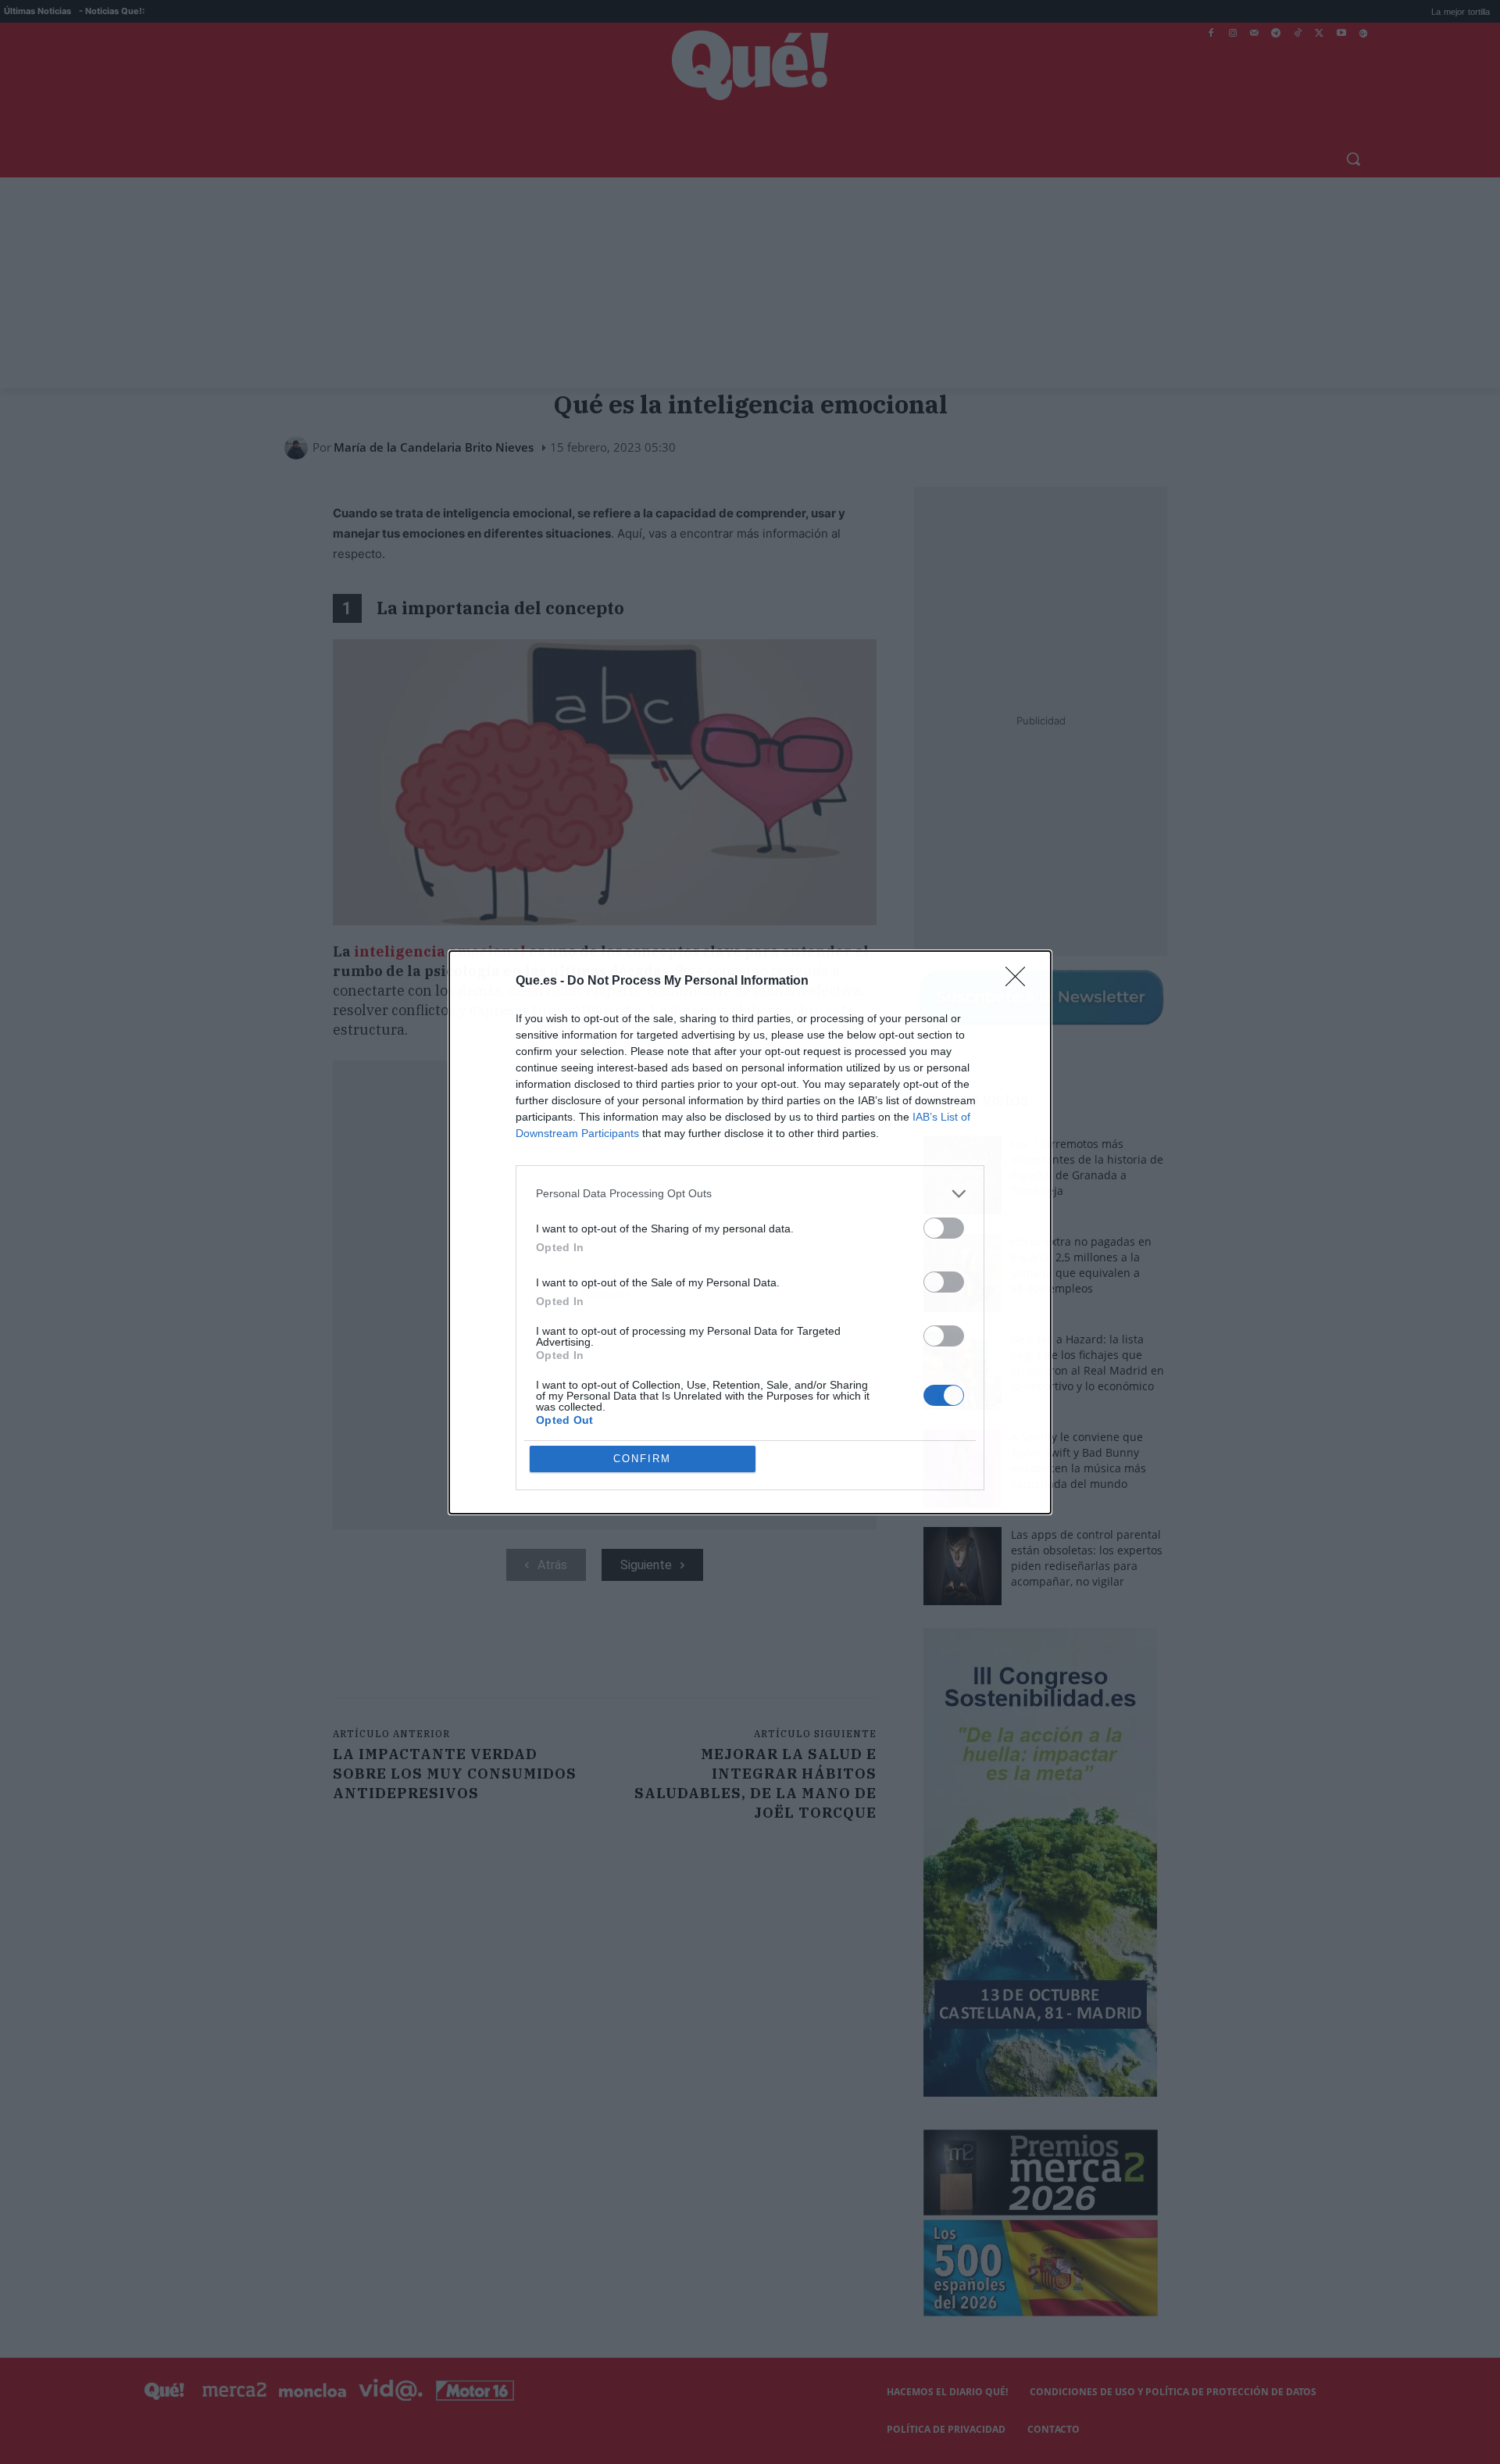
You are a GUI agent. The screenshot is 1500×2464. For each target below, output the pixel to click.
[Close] (1020, 982)
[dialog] (750, 1232)
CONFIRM (642, 1459)
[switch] (944, 1228)
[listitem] (750, 1194)
